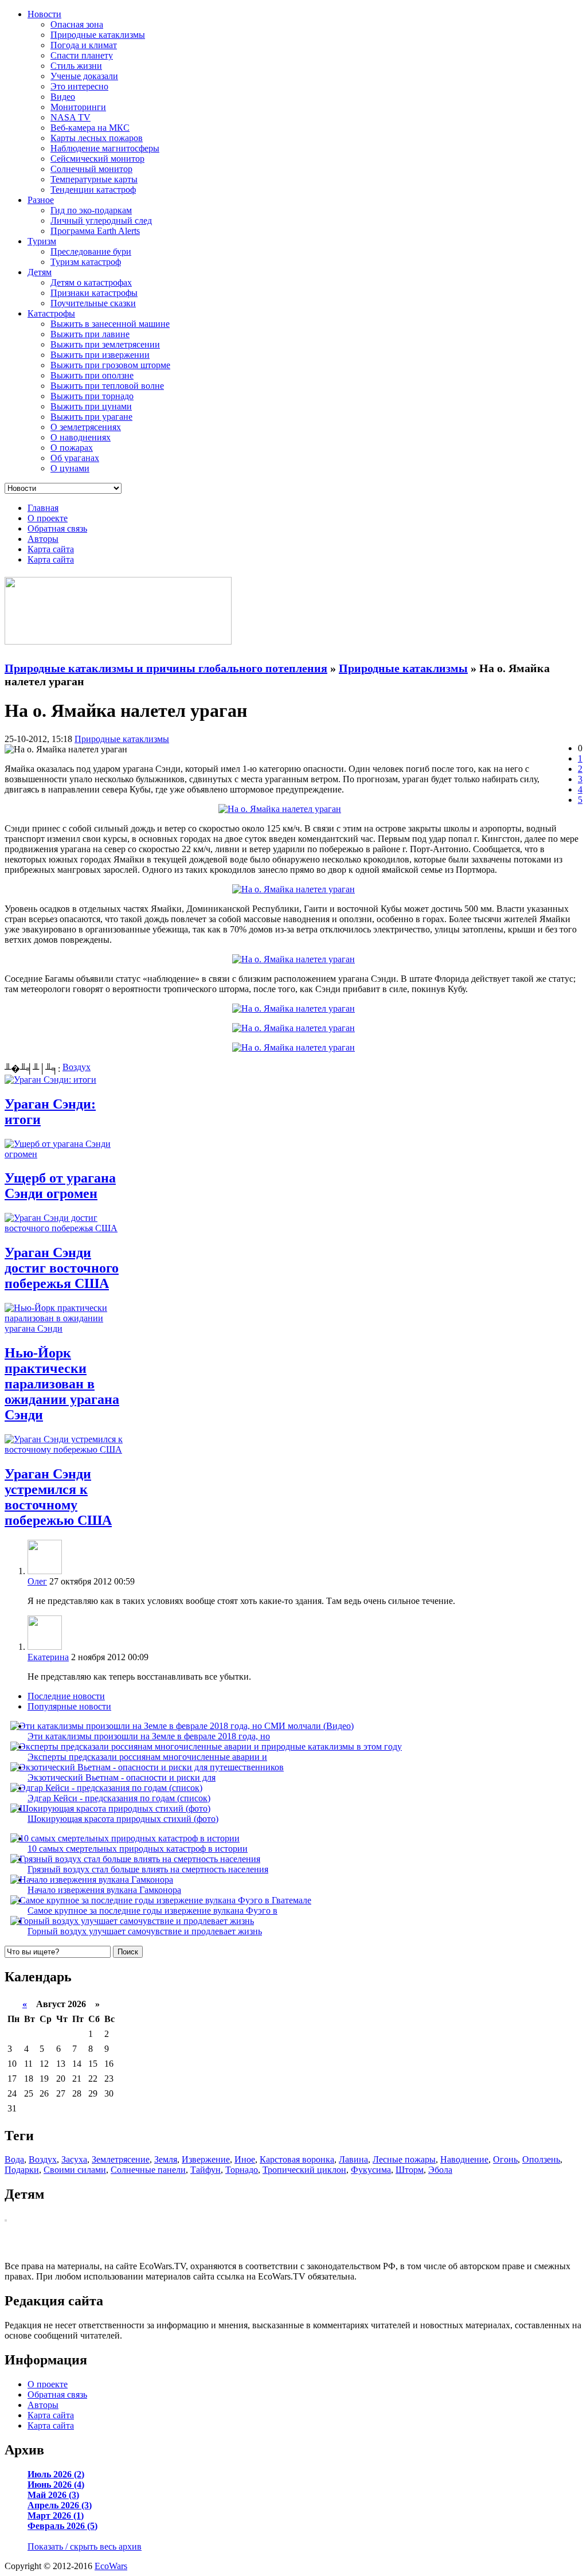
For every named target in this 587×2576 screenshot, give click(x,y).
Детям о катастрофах (91, 282)
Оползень (541, 2159)
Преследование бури (91, 251)
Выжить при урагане (91, 417)
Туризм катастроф (86, 262)
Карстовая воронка (297, 2159)
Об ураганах (75, 458)
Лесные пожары (404, 2159)
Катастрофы (51, 313)
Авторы (43, 539)
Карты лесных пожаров (97, 138)
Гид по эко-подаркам (91, 210)
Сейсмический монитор (97, 159)
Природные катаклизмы (98, 35)
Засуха (74, 2159)
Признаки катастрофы (94, 293)
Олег (37, 1581)
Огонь (505, 2159)
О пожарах (72, 448)
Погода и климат (84, 45)
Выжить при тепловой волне (107, 386)
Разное (41, 200)
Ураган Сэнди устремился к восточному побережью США (58, 1497)
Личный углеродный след (101, 220)
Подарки (22, 2170)
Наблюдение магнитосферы (105, 148)
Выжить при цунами (91, 406)
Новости (44, 14)
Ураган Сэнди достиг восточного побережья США (62, 1268)
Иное (245, 2159)
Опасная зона (77, 24)
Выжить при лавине (90, 334)
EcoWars (111, 2566)
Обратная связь (57, 528)
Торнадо (242, 2170)
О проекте (48, 518)
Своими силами (75, 2170)
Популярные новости (69, 1706)
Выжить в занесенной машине (110, 324)
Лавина (353, 2159)
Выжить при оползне (92, 375)
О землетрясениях (86, 427)
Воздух (77, 1067)
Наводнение (464, 2159)
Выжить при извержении (100, 355)
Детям (40, 272)
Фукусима (371, 2170)
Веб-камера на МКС (90, 128)
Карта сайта (51, 549)
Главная (43, 508)
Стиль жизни (76, 66)
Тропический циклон (304, 2170)
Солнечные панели (148, 2170)
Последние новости (66, 1696)
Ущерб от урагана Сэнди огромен (60, 1186)
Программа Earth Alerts (95, 231)
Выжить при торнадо (92, 396)
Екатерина (48, 1657)
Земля (166, 2159)
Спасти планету (82, 55)
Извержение (206, 2159)
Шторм (410, 2170)
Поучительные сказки (93, 303)
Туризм (42, 241)
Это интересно (79, 86)
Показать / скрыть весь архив (85, 2546)
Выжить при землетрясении (105, 344)
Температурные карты (94, 179)
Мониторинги (78, 107)
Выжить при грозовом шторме (110, 365)
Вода (14, 2159)
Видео (63, 97)
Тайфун (206, 2170)
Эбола (440, 2170)
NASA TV (71, 117)
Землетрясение (121, 2159)
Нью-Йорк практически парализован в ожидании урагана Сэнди (62, 1384)
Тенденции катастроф (93, 190)
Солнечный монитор (91, 169)
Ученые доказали (84, 76)
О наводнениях (81, 437)
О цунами (70, 468)
